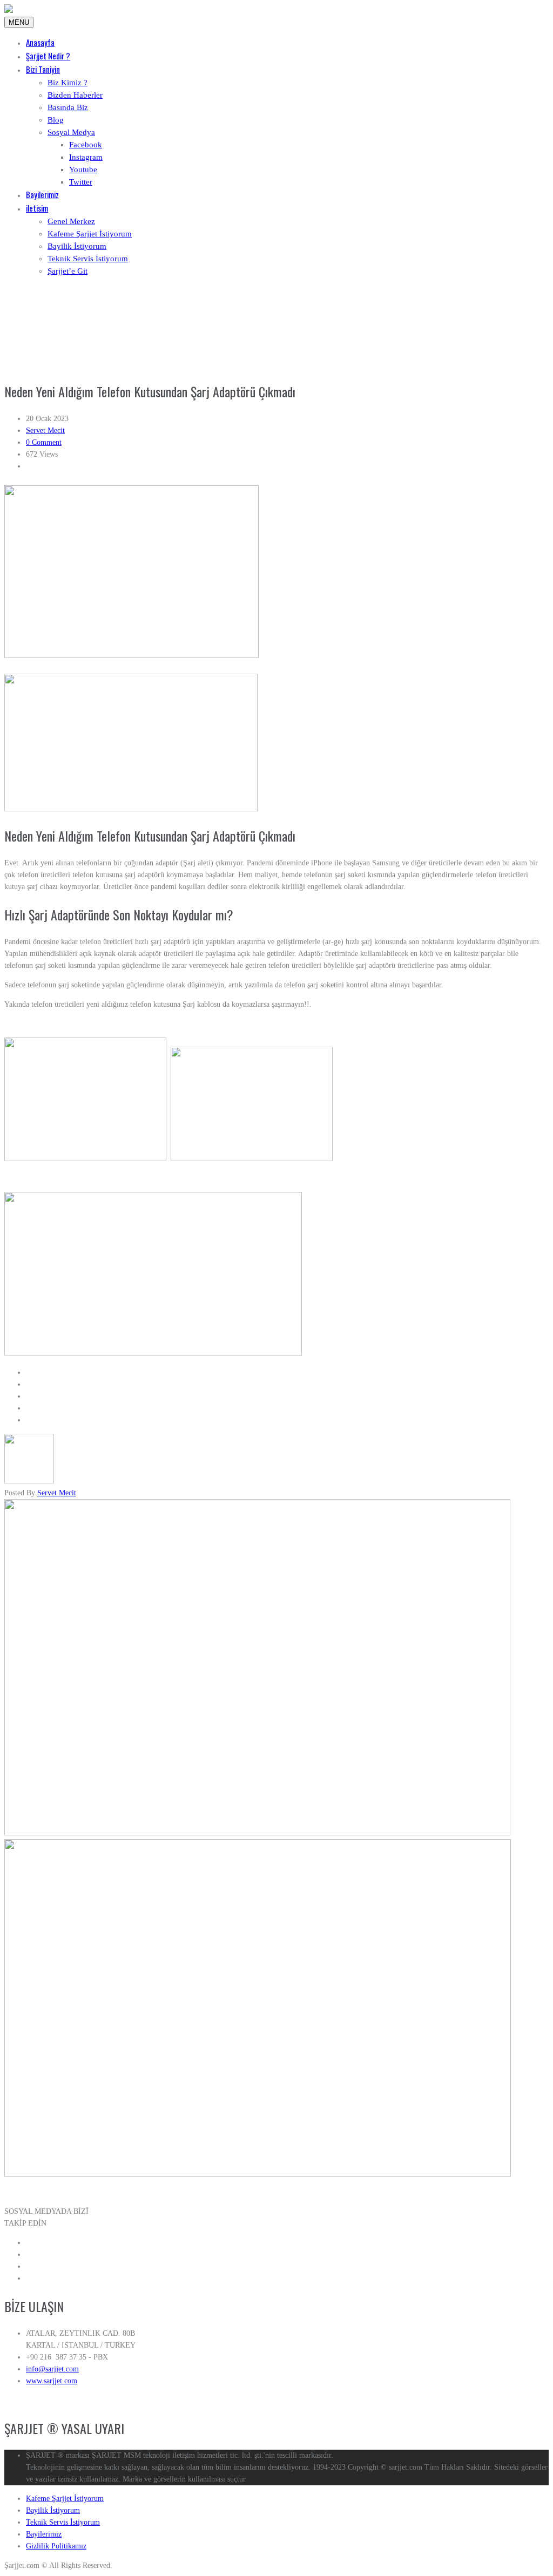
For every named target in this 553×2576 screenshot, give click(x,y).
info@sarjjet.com (52, 2369)
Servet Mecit (45, 431)
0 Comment (44, 442)
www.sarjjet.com (52, 2381)
